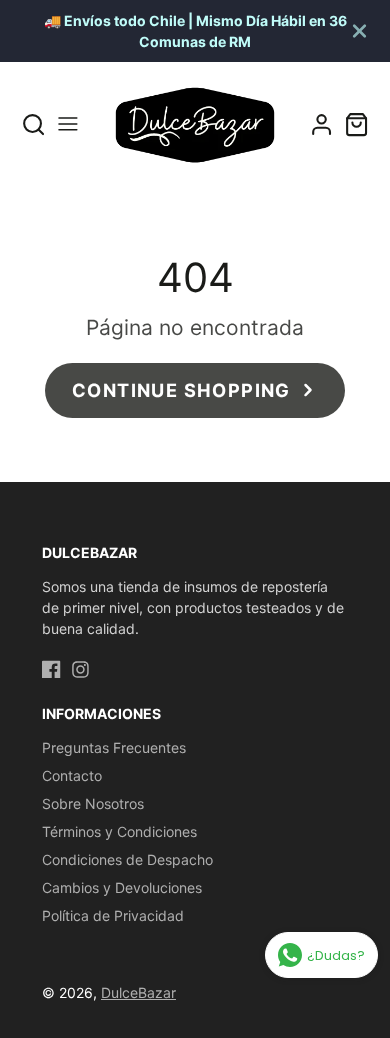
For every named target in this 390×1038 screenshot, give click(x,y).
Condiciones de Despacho (127, 859)
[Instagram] (80, 669)
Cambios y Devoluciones (122, 887)
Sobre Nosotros (93, 803)
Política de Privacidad (113, 915)
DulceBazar (138, 992)
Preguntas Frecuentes (114, 747)
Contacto (72, 775)
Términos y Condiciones (119, 831)
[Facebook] (51, 669)
